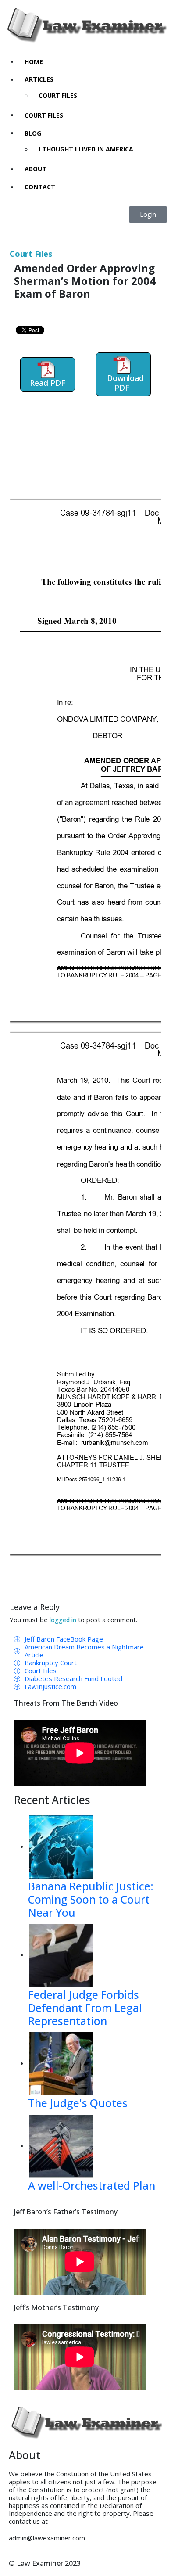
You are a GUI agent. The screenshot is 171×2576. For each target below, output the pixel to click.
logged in (63, 1620)
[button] (148, 214)
